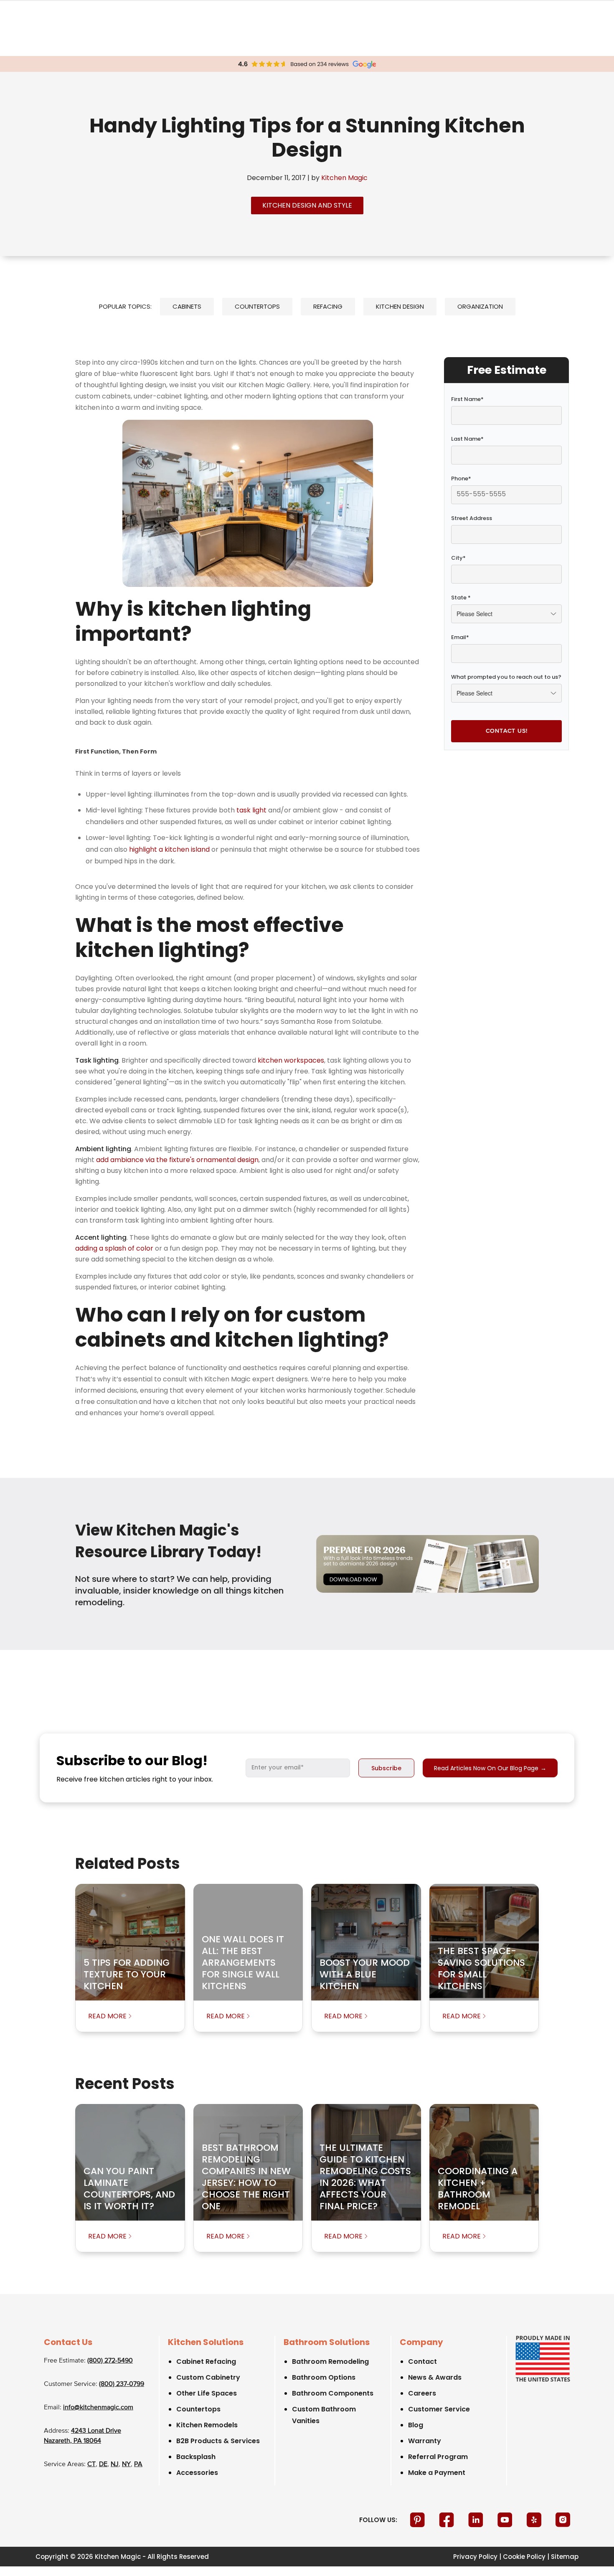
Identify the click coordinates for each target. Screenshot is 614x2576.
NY (126, 2464)
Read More (107, 2016)
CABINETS (187, 306)
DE (103, 2464)
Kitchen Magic (344, 178)
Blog (416, 2425)
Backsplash (196, 2457)
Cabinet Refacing (206, 2362)
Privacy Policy (475, 2557)
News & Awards (435, 2377)
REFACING (328, 306)
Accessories (197, 2473)
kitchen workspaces (291, 1060)
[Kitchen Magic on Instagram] (563, 2520)
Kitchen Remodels (207, 2425)
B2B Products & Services (218, 2441)
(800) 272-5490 (110, 2361)
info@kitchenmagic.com (98, 2408)
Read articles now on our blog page (490, 1768)
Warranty (425, 2441)
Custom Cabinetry (208, 2377)
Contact (422, 2362)
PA (138, 2464)
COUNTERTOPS (257, 306)
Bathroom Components (333, 2393)
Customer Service (439, 2409)
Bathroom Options (324, 2377)
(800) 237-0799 (122, 2384)
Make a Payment (437, 2473)
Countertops (198, 2409)
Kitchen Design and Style (307, 205)
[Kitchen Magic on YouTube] (506, 2520)
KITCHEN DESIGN (400, 306)
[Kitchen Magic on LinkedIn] (477, 2520)
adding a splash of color (114, 1248)
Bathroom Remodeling (330, 2362)
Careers (422, 2393)
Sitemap (565, 2557)
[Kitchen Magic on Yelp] (535, 2520)
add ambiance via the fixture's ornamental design (177, 1160)
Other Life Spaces (207, 2393)
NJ (115, 2464)
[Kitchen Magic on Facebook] (447, 2520)
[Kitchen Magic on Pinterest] (418, 2520)
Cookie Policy (524, 2557)
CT (91, 2464)
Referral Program (438, 2457)
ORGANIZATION (480, 306)
